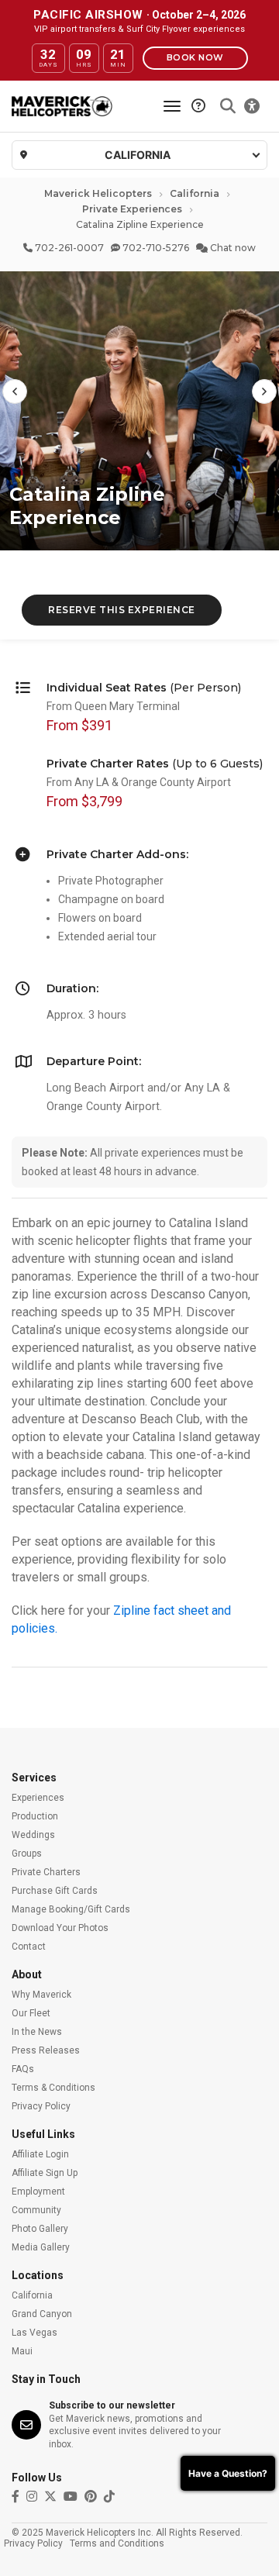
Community (36, 2210)
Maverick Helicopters (98, 193)
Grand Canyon (42, 2314)
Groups (27, 1854)
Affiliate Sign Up (45, 2173)
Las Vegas (34, 2333)
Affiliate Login (40, 2154)
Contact (29, 1947)
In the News (37, 2032)
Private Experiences (132, 209)
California (195, 193)
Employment (38, 2191)
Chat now (232, 248)
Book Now (195, 57)
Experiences (38, 1798)
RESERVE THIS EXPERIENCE (122, 610)
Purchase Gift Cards (55, 1891)
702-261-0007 (68, 248)
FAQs (23, 2069)
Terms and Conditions (117, 2543)
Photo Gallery (40, 2229)
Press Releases (46, 2050)
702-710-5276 (155, 248)
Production (35, 1816)
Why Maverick (41, 1995)
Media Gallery (41, 2247)
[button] (15, 391)
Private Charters (46, 1872)
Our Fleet (31, 2013)
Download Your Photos (60, 1928)
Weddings (33, 1835)
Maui (22, 2351)
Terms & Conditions (53, 2088)
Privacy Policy (41, 2106)
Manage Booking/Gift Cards (71, 1909)
